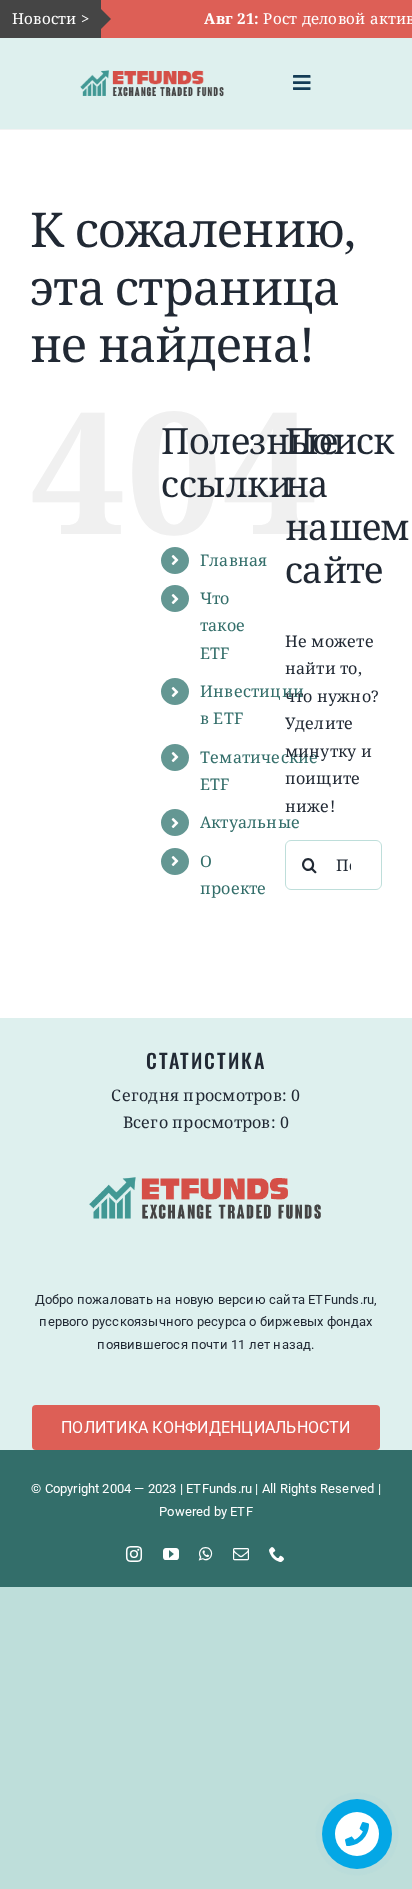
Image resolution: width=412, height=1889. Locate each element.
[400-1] (152, 66)
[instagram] (134, 1554)
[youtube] (171, 1554)
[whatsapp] (206, 1554)
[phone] (277, 1554)
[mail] (241, 1554)
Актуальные (250, 822)
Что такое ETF (222, 625)
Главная (234, 560)
